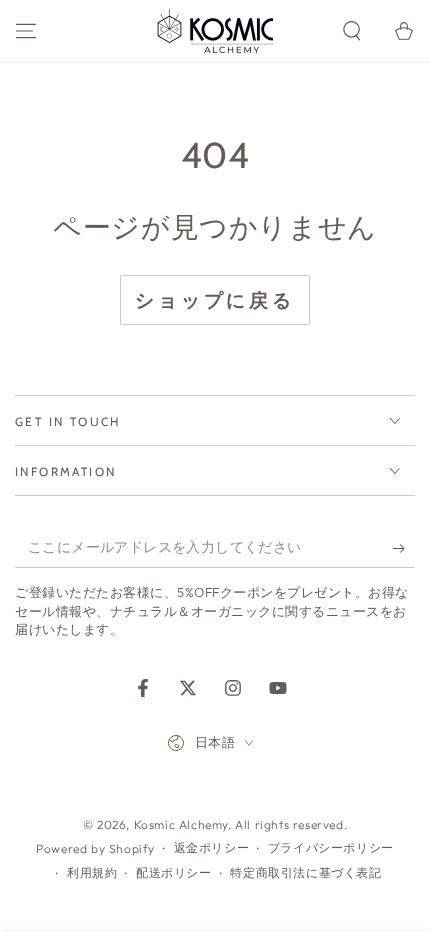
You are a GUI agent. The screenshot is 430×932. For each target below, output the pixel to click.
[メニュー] (26, 31)
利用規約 (92, 872)
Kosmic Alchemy (181, 824)
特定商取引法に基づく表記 (305, 872)
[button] (352, 31)
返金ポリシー (212, 847)
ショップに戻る (215, 300)
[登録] (403, 548)
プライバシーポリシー (331, 847)
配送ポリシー (174, 872)
